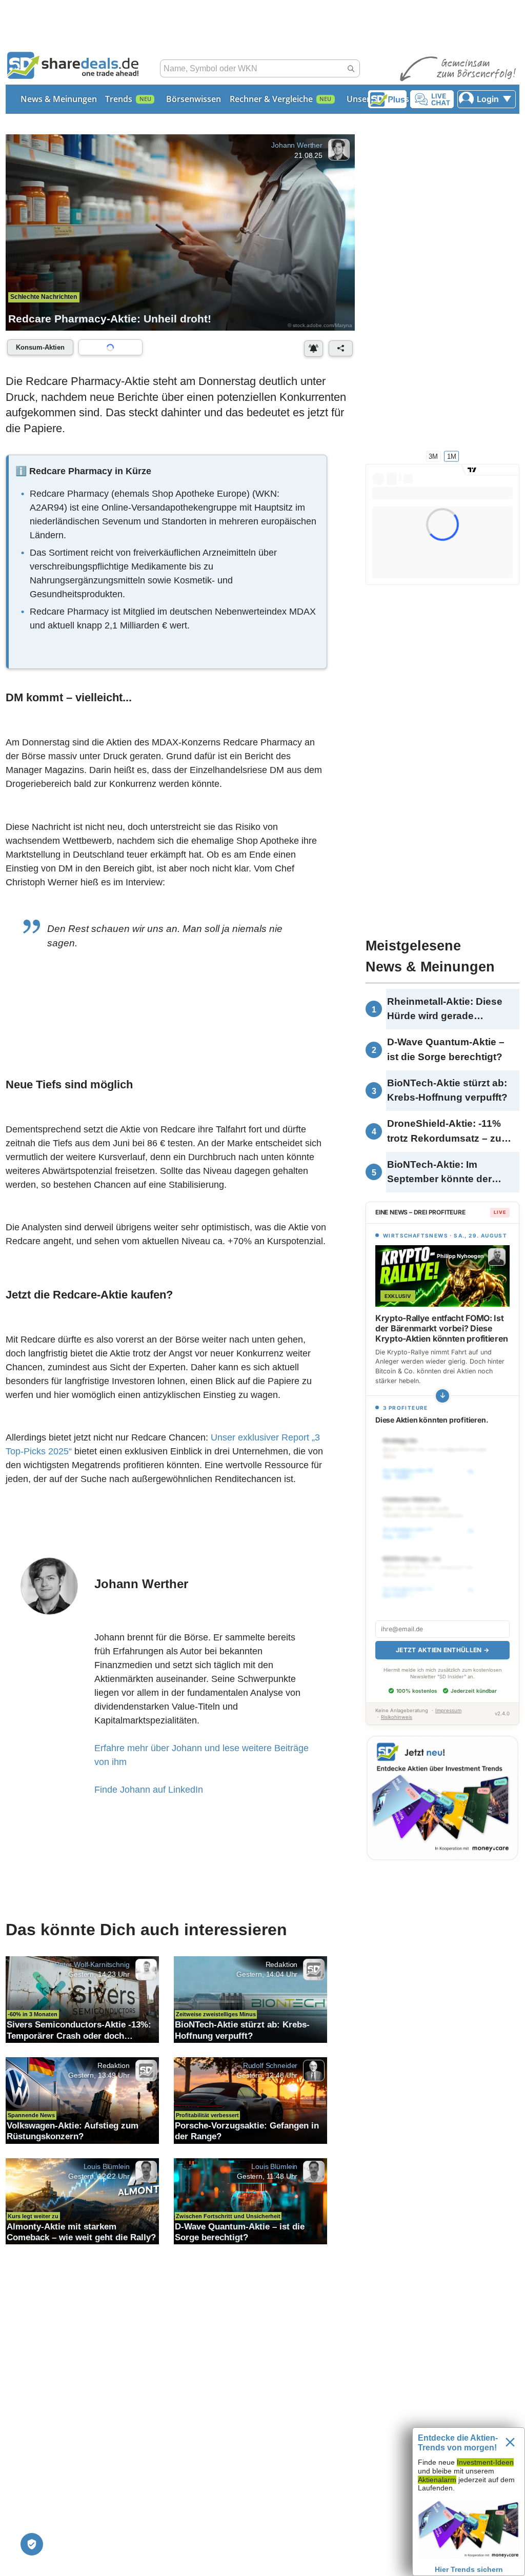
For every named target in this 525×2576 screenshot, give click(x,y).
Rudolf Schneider (270, 2065)
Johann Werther (297, 145)
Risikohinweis (397, 1717)
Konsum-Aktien (40, 347)
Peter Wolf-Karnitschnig (92, 1964)
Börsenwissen (194, 99)
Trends (119, 99)
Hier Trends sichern (469, 2569)
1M (452, 456)
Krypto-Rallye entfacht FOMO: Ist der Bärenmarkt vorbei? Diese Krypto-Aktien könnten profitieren (442, 1328)
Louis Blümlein (107, 2166)
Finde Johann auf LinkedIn (149, 1790)
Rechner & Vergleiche (271, 99)
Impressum (448, 1710)
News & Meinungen (59, 99)
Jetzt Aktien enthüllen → (442, 1650)
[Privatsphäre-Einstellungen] (32, 2544)
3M (433, 456)
